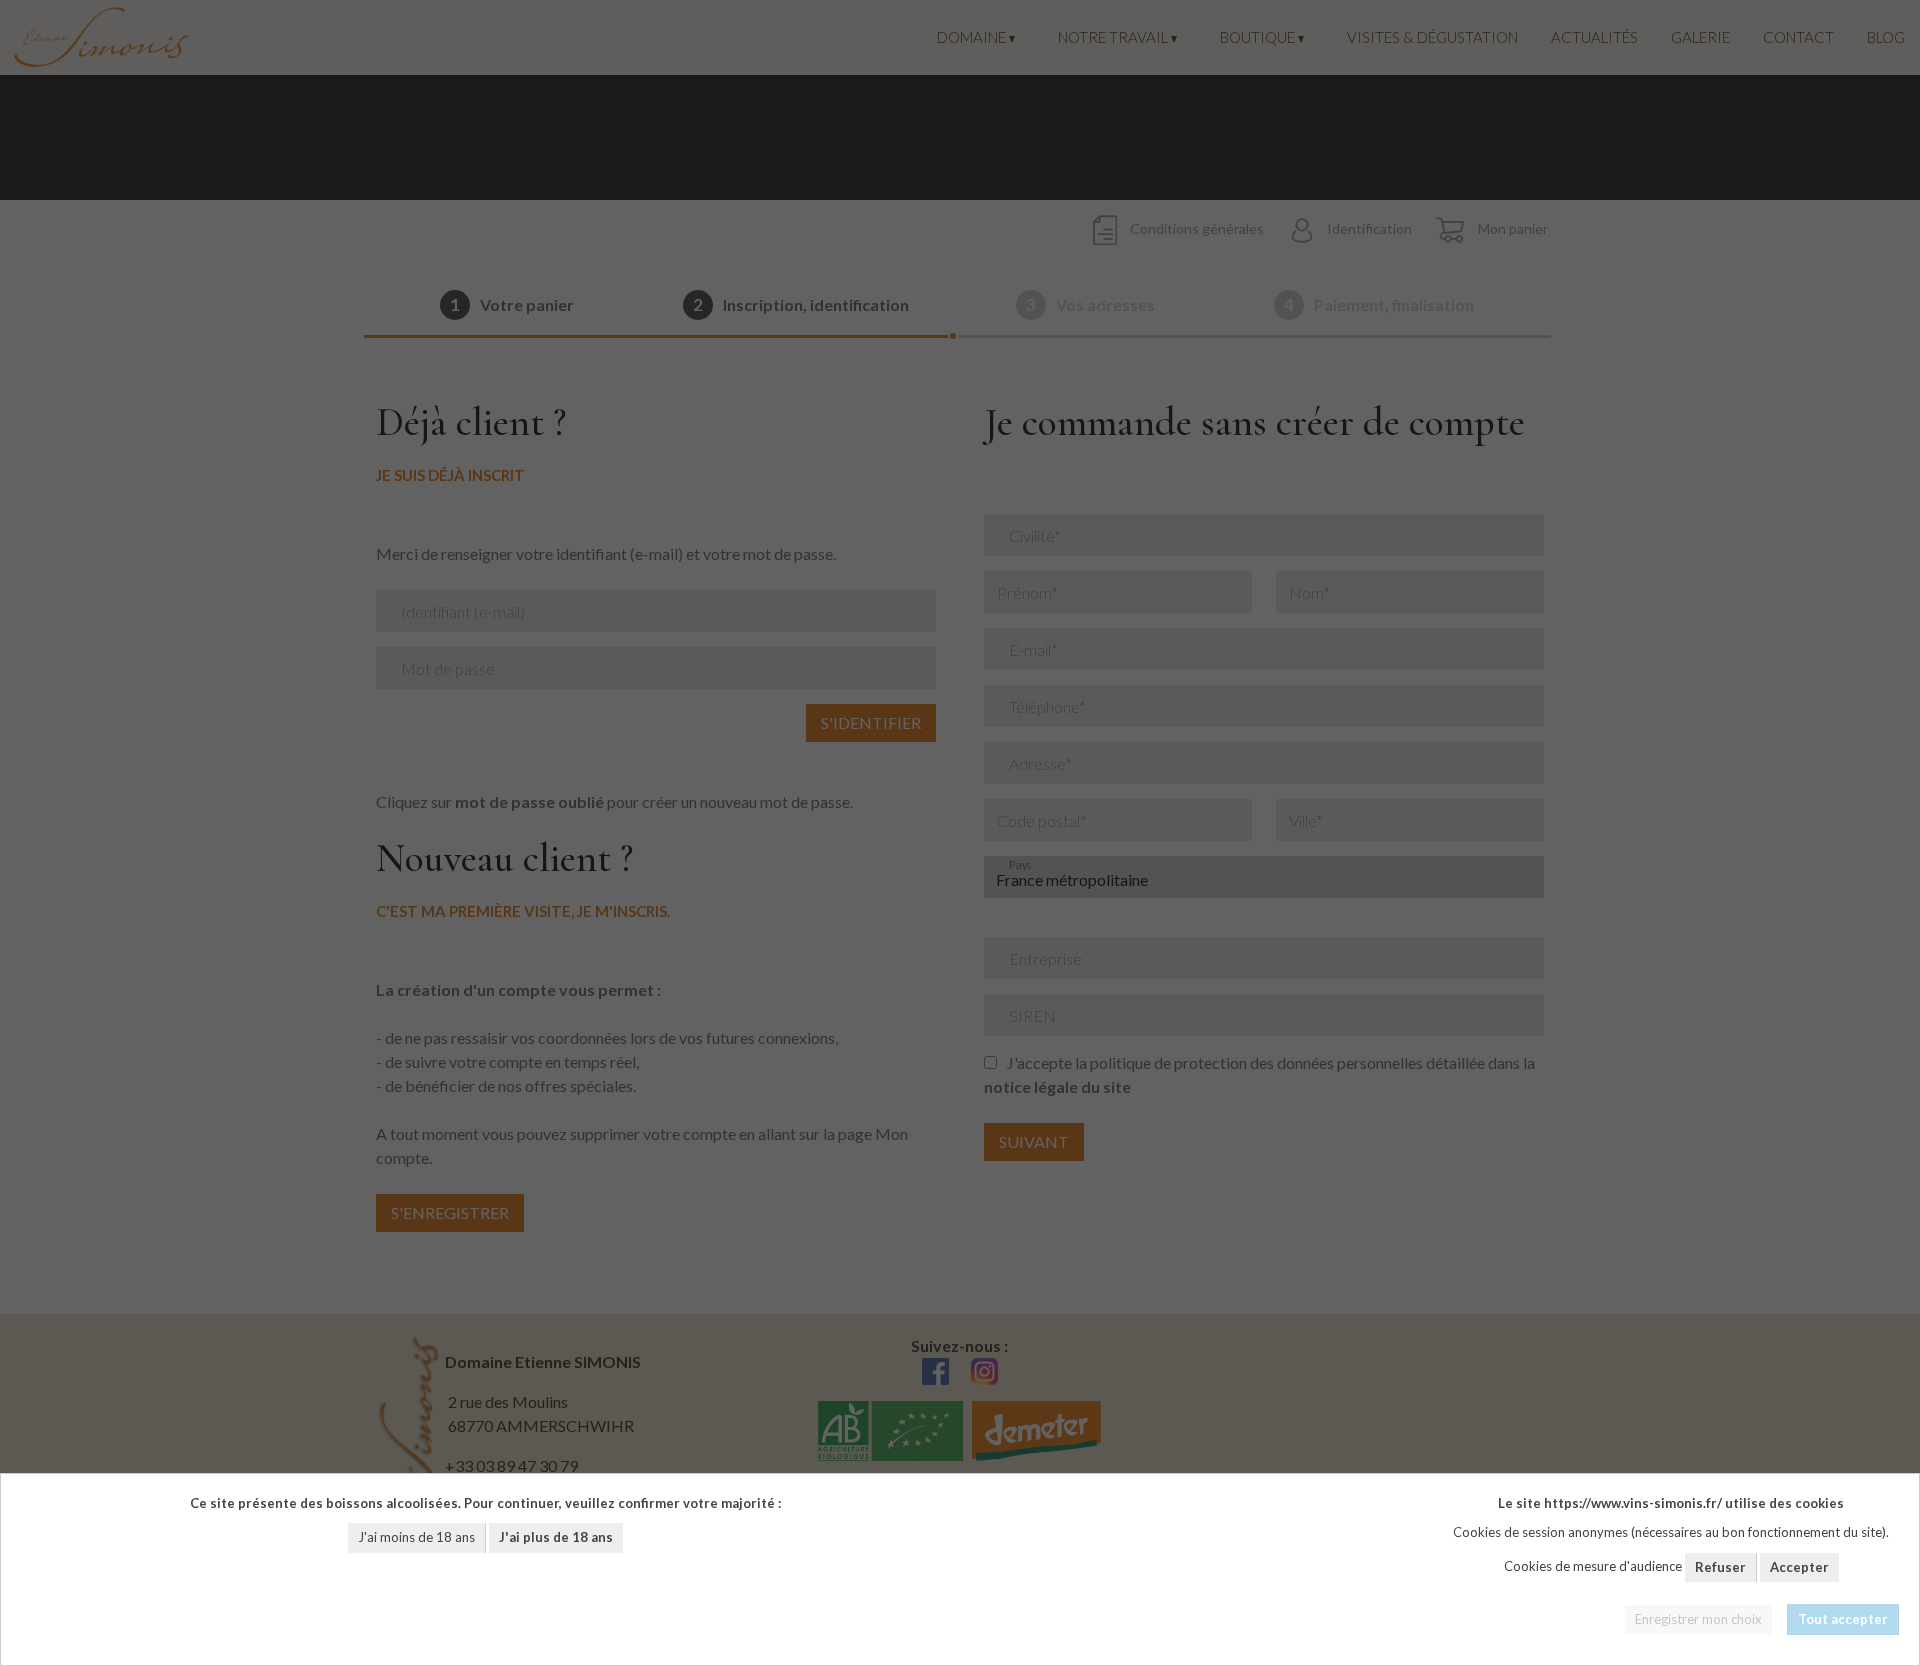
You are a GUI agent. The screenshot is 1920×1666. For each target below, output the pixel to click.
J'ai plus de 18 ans (556, 1537)
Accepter (1799, 1567)
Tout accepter (1843, 1619)
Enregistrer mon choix (1698, 1619)
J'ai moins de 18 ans (416, 1537)
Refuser (1720, 1567)
